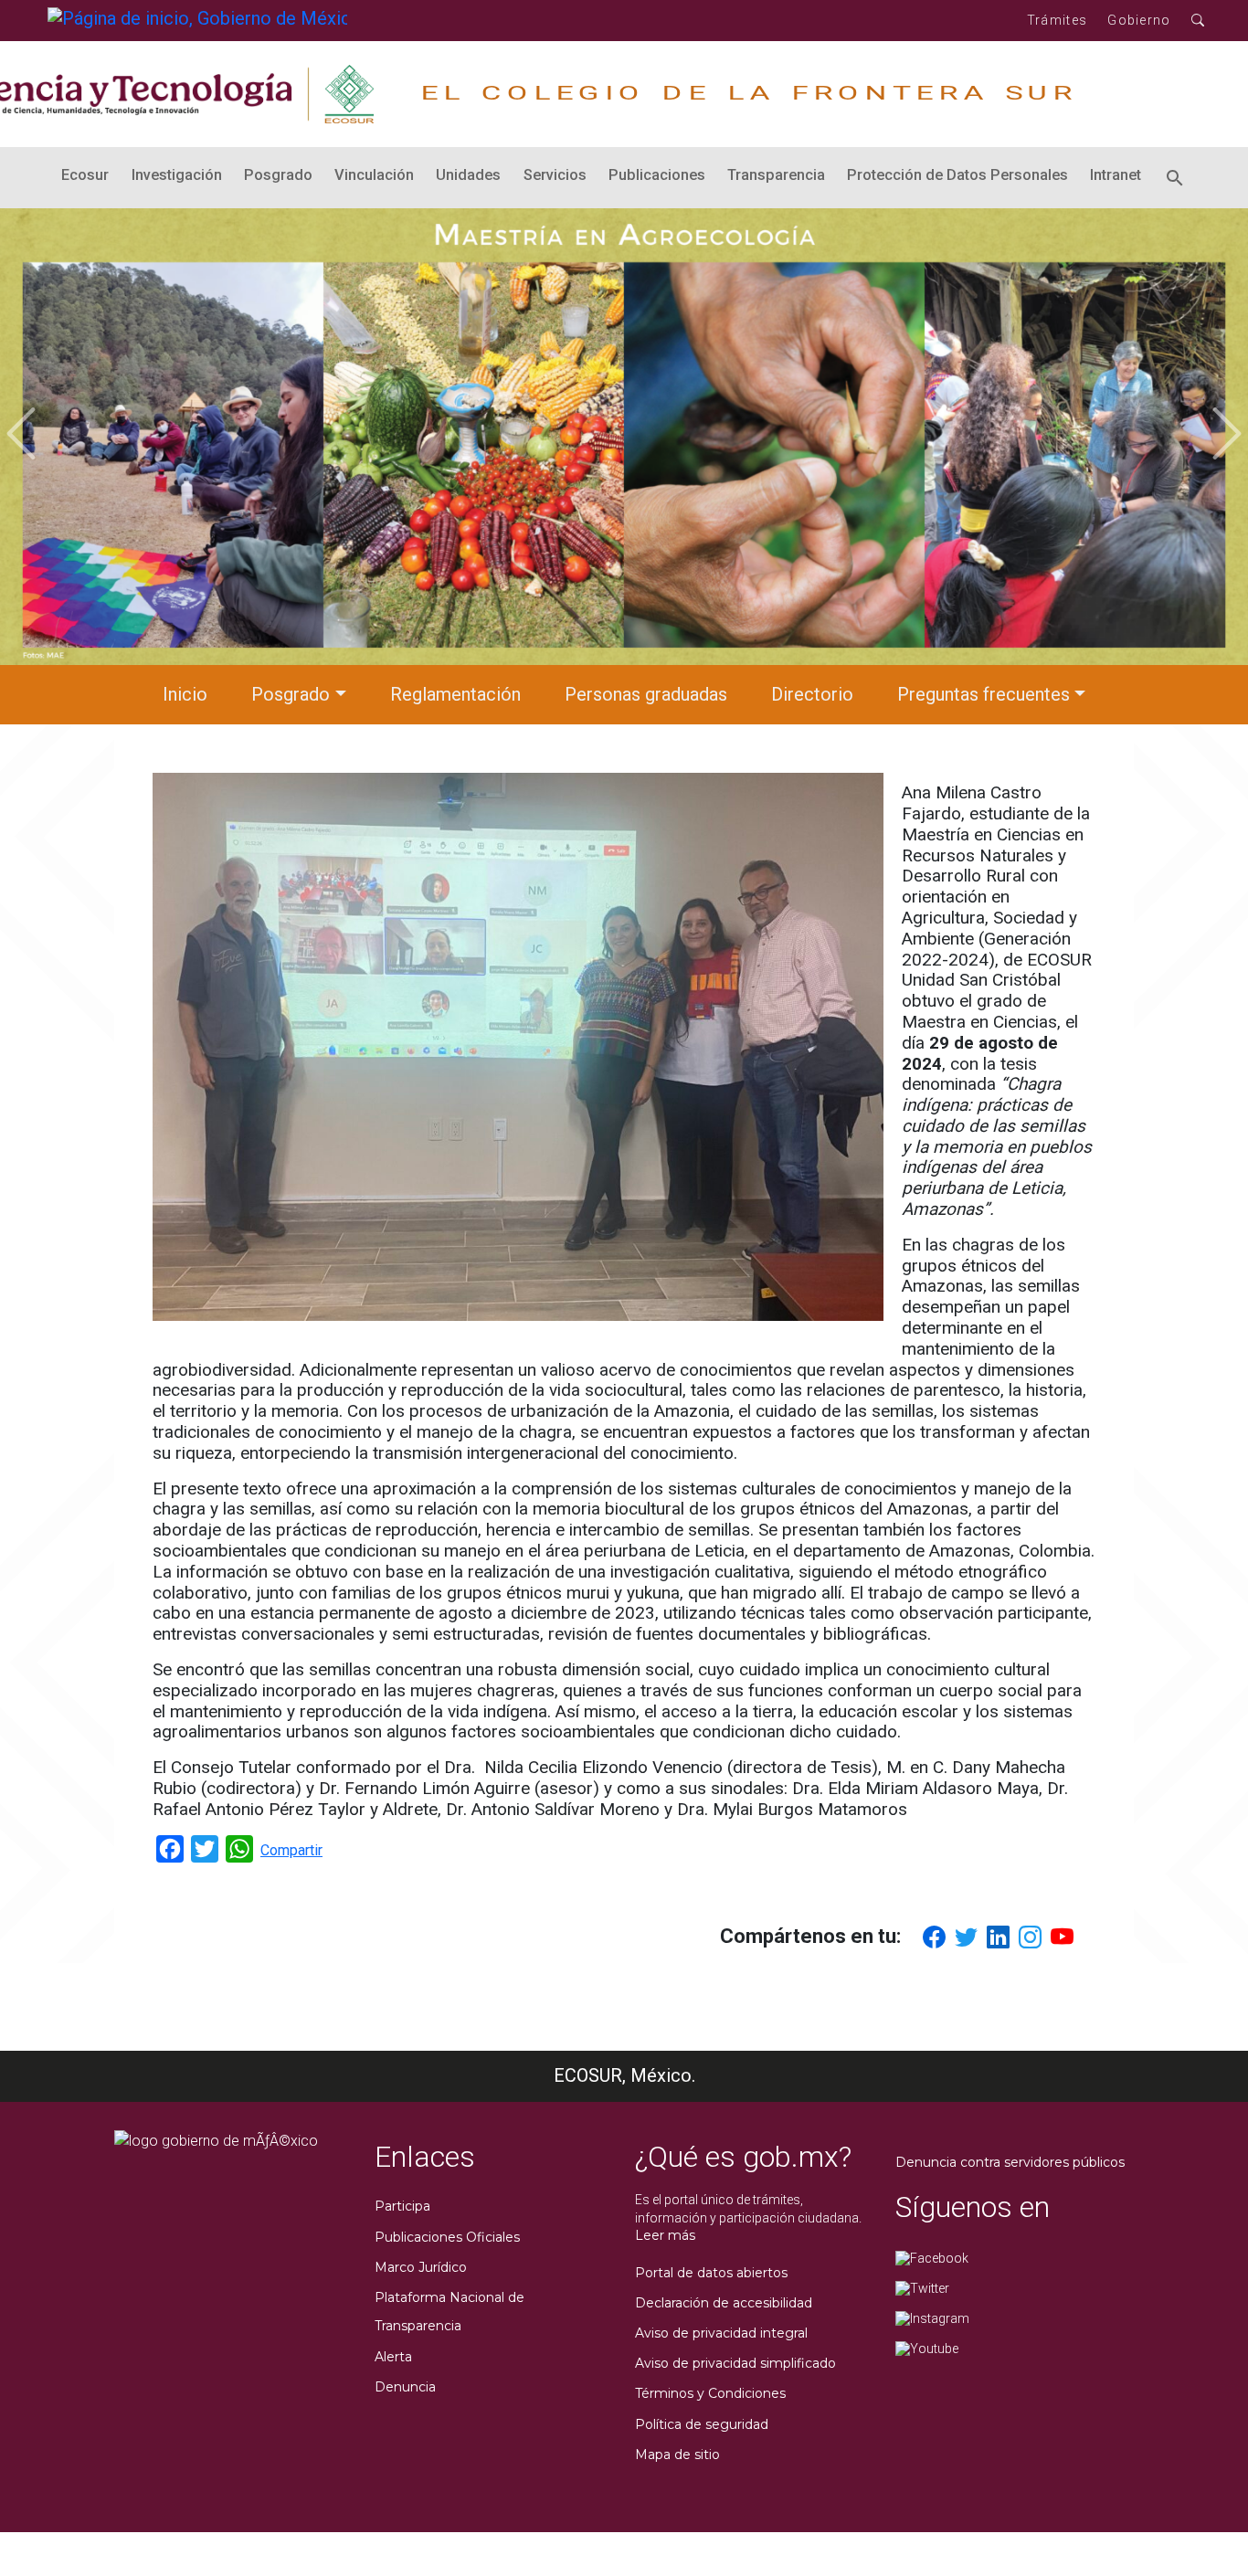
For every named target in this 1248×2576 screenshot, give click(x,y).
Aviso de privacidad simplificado (735, 2363)
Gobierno (1139, 20)
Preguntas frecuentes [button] (984, 694)
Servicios (555, 175)
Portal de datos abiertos (711, 2273)
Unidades (468, 175)
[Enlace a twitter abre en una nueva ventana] (922, 2287)
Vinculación (374, 175)
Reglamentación (455, 694)
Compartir (291, 1850)
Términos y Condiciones (710, 2393)
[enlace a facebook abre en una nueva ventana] (932, 2257)
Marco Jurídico (421, 2267)
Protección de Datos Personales (957, 175)
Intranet (1116, 175)
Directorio (812, 694)
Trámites (1057, 20)
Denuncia (405, 2387)
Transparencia (776, 175)
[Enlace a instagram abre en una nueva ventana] (932, 2317)
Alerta (393, 2357)
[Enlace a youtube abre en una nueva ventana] (927, 2348)
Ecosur (85, 175)
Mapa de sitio (677, 2455)
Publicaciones (657, 175)
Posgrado (278, 175)
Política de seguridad (702, 2424)
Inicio (185, 694)
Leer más (665, 2235)
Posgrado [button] (291, 694)
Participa (402, 2206)
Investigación (177, 175)
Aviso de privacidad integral (721, 2333)
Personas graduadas (646, 694)
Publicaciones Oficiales (447, 2237)
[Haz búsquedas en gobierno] (1198, 21)
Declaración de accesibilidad (724, 2303)
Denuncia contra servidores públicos (1010, 2162)
